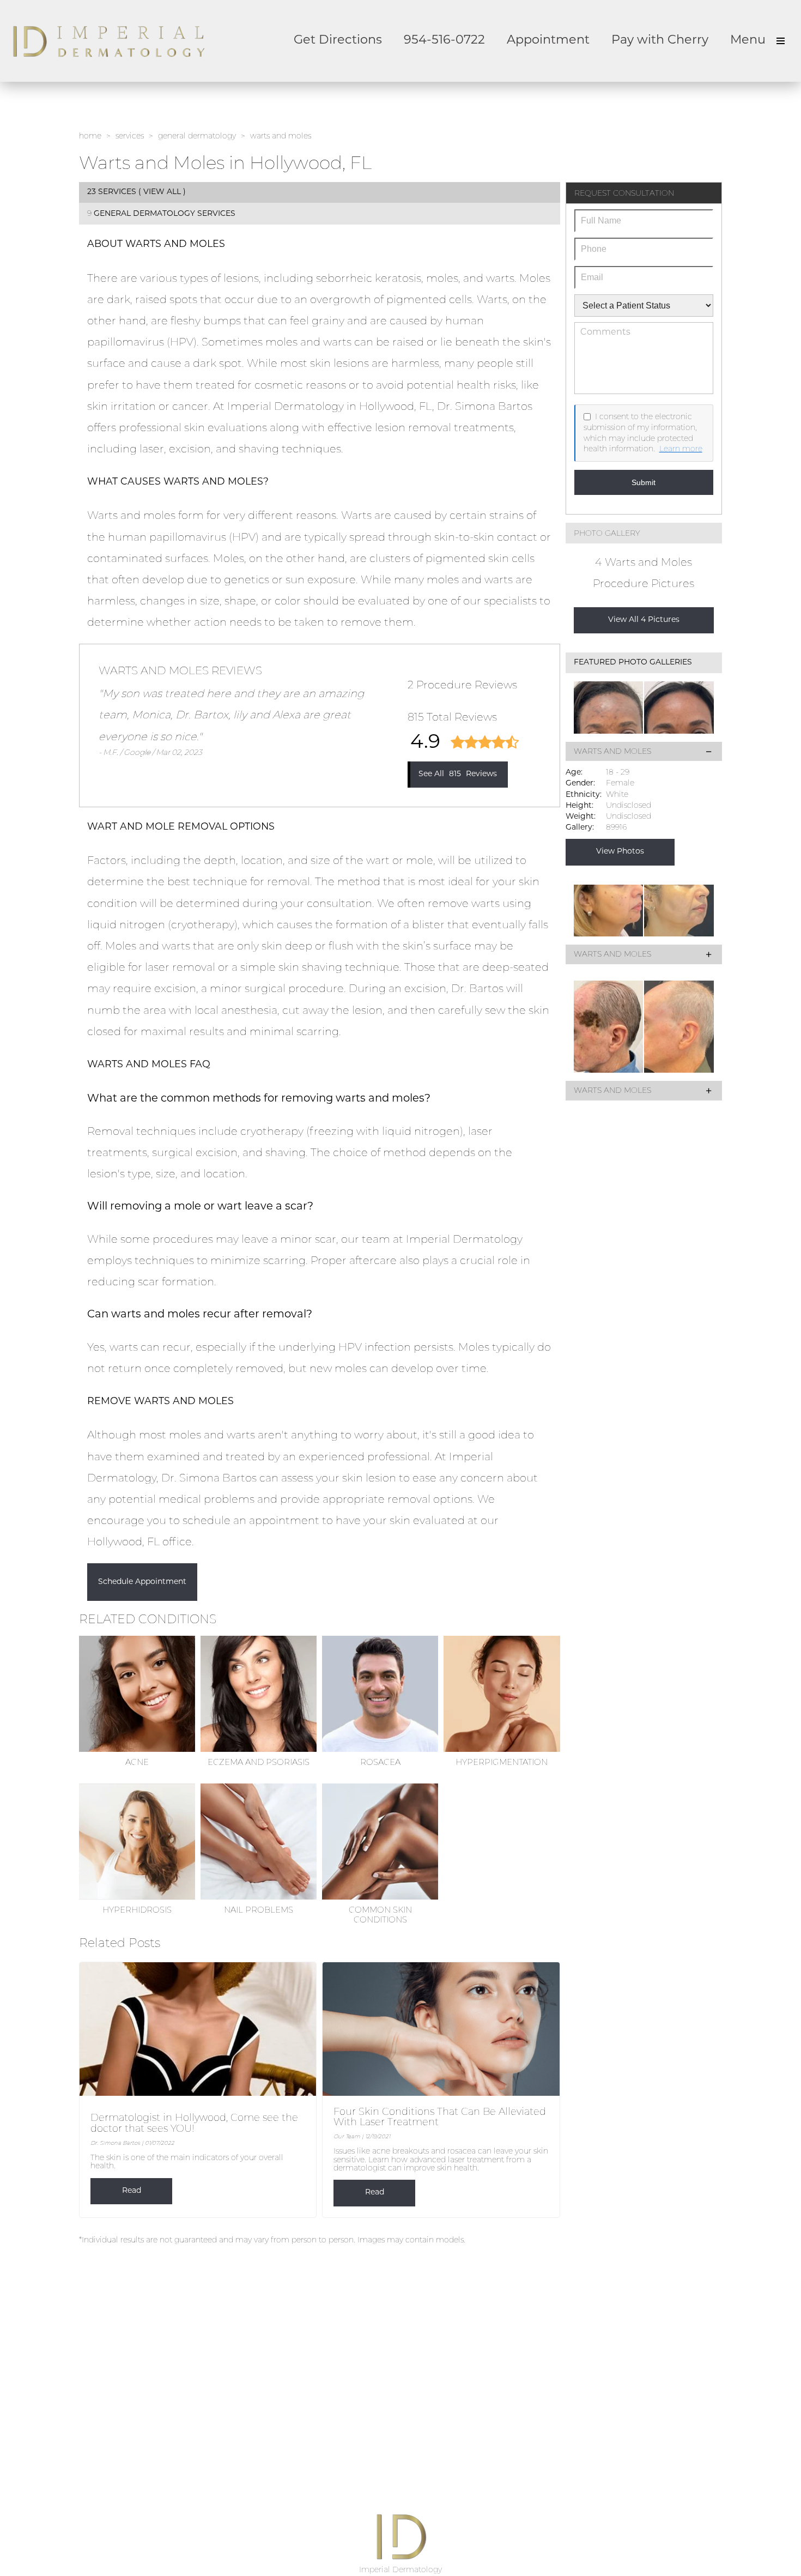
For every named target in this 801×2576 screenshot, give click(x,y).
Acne (137, 1762)
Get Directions (338, 41)
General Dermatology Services (165, 214)
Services (130, 136)
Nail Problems (259, 1910)
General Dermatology (197, 136)
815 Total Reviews (452, 717)
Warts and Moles (612, 751)
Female (620, 783)
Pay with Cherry (660, 41)
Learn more (681, 449)
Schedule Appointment (142, 1582)
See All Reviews (458, 774)
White (617, 794)
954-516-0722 (444, 41)
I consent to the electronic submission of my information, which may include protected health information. (640, 433)
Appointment (548, 41)
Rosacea (380, 1762)
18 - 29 (618, 772)
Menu (748, 41)
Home (90, 136)
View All (162, 192)
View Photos (620, 852)
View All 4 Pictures (644, 620)
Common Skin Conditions (380, 1915)
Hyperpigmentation (502, 1762)
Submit (644, 482)
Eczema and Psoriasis (259, 1762)
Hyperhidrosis (137, 1910)
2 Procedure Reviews (462, 685)
